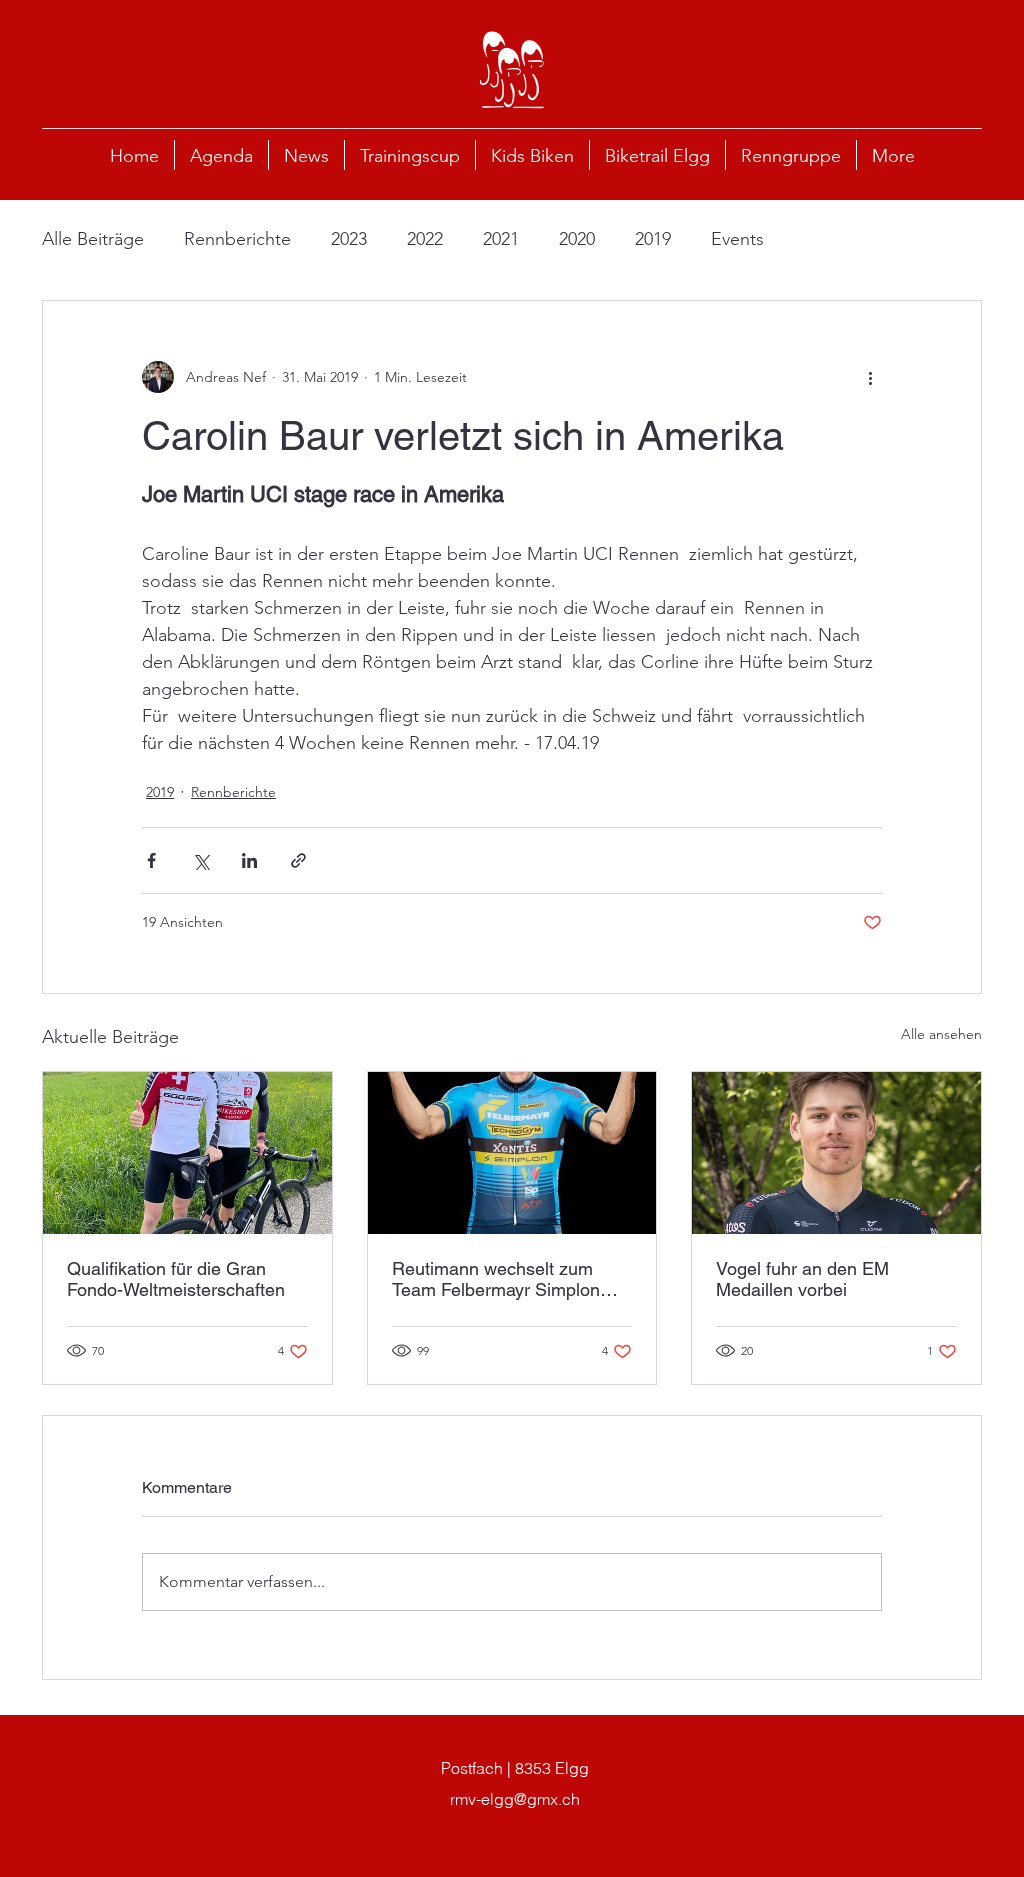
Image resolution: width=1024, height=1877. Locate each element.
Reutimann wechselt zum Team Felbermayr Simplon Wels (496, 1279)
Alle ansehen (941, 1034)
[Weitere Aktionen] (870, 377)
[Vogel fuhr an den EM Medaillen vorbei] (836, 1153)
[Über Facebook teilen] (151, 860)
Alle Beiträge (93, 239)
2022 (425, 239)
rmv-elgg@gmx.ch (515, 1799)
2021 (501, 239)
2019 (653, 239)
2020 (577, 239)
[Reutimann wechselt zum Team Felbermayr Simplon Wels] (512, 1153)
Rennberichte (237, 239)
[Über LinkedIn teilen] (249, 860)
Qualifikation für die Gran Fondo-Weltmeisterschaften (176, 1279)
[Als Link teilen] (298, 860)
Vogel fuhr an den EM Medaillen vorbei (802, 1279)
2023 (349, 239)
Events (737, 239)
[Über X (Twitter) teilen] (200, 860)
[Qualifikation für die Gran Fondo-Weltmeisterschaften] (187, 1153)
